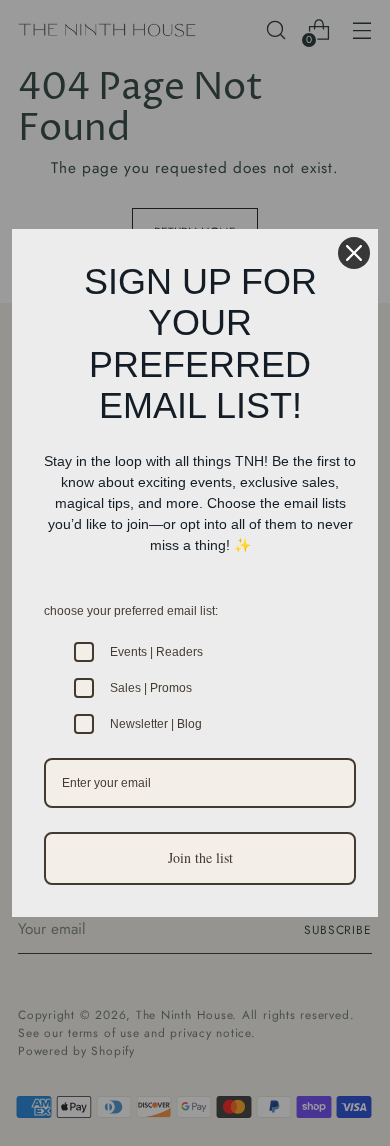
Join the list (200, 857)
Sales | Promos (151, 688)
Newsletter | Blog (156, 724)
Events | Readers (156, 652)
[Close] (354, 253)
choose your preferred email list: (131, 611)
